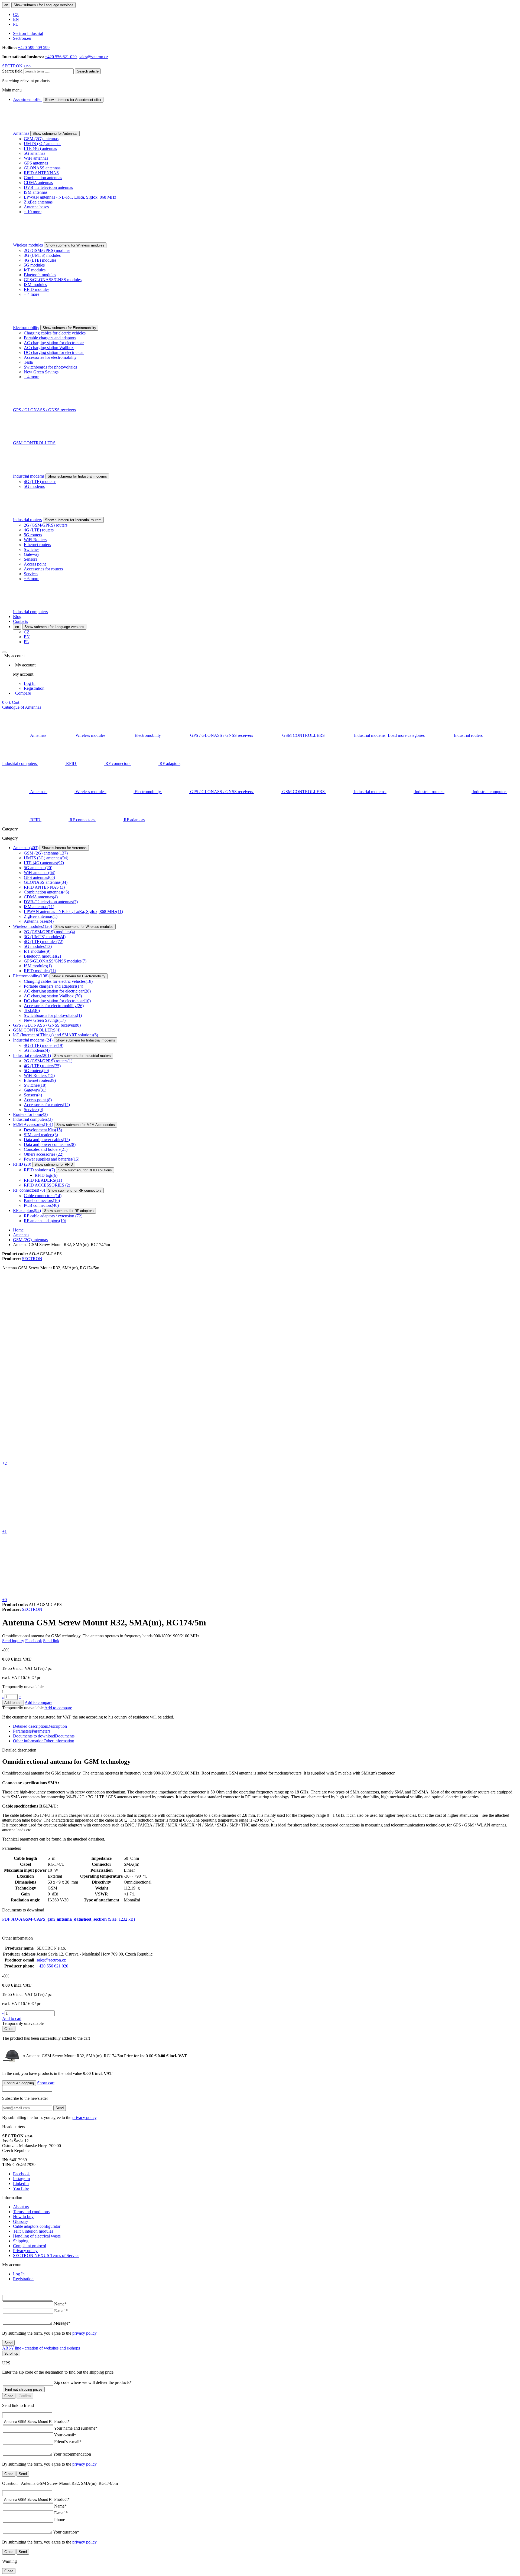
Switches (32, 549)
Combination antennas (43, 178)
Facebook (34, 1641)
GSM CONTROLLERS (34, 443)
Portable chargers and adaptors (50, 338)
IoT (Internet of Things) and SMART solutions (56, 1035)
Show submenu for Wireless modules (75, 245)
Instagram (21, 2179)
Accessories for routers (43, 569)
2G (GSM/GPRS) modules (47, 250)
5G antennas (35, 153)
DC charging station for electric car (54, 352)
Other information (44, 1741)
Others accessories (44, 1154)
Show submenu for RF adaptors (69, 1211)
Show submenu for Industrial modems (77, 476)
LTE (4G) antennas (40, 148)
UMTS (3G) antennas (43, 144)
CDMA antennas (38, 183)
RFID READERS (43, 1180)
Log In (30, 683)
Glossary (21, 2221)
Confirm (25, 2396)
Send (60, 2108)
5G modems (34, 486)
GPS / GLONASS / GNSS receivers (44, 410)
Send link (51, 1641)
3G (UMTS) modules (42, 255)
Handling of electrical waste (37, 2236)
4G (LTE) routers (39, 530)
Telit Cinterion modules (33, 2231)
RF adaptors (27, 1210)
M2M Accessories (33, 1124)
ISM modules (35, 285)
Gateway (32, 554)
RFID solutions (39, 1170)
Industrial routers (27, 520)
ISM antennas (36, 192)
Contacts (20, 621)
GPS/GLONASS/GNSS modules (53, 280)
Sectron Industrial (28, 33)
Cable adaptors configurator (37, 2226)
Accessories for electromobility (50, 357)
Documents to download (44, 1736)
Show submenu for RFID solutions (85, 1170)
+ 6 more (32, 579)
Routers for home (30, 1114)
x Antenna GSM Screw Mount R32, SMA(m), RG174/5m (90, 2056)
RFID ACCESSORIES (47, 1185)
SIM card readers (41, 1135)
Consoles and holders (46, 1149)
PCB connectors (41, 1205)
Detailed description (40, 1726)
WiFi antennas (36, 158)
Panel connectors (42, 1200)
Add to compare (38, 1702)
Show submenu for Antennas (55, 134)
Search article (88, 71)
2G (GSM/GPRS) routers (46, 525)
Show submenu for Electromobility (69, 328)
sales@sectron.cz (93, 57)
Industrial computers (30, 612)
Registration (34, 688)
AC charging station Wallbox (49, 348)
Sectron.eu (22, 38)
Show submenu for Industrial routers (73, 520)
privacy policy (84, 2117)
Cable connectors (43, 1196)
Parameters (32, 1731)
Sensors (30, 559)
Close (9, 2029)
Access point (35, 564)
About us (21, 2207)
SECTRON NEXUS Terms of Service (46, 2255)
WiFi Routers (35, 540)
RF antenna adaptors (45, 1221)
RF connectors (29, 1190)
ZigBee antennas (38, 202)
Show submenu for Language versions (43, 5)
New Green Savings (41, 372)
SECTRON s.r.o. (17, 66)
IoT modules (35, 270)
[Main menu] (4, 652)
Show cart (46, 2083)
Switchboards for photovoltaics (50, 367)
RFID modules (37, 289)
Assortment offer (27, 99)
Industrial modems (29, 476)
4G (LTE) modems (40, 482)
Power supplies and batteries (52, 1159)
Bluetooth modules (40, 275)
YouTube (21, 2188)
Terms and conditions (31, 2212)
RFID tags (46, 1175)
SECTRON (32, 1259)
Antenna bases (36, 207)
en (6, 5)
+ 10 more (33, 212)
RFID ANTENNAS (41, 173)
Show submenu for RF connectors (75, 1190)
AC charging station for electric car (54, 343)
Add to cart (13, 1703)
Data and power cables (47, 1140)
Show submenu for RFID (54, 1164)
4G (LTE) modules (40, 260)
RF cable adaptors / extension (53, 1216)
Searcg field (12, 71)
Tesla (28, 362)
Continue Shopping (19, 2083)
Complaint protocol (30, 2246)
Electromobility (26, 328)
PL (16, 24)
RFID (22, 1164)
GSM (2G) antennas (41, 139)
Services (31, 574)
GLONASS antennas (42, 168)
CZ (16, 14)
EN (16, 19)
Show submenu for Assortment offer (73, 100)
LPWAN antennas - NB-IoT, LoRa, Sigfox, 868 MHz (70, 197)
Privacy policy (25, 2251)
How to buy (23, 2217)
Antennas (21, 133)
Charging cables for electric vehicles (55, 333)
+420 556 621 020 (61, 57)
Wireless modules (28, 245)
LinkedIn (21, 2184)
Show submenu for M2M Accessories (86, 1125)
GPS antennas (36, 163)
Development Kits (43, 1130)
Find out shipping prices (24, 2389)
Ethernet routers (37, 545)
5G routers (33, 535)
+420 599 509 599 (34, 47)
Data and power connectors (50, 1144)
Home (18, 1230)
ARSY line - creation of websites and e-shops (41, 2348)
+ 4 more (32, 294)
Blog (17, 617)
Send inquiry (13, 1641)
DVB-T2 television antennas (48, 187)
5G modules (34, 265)
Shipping (21, 2241)
